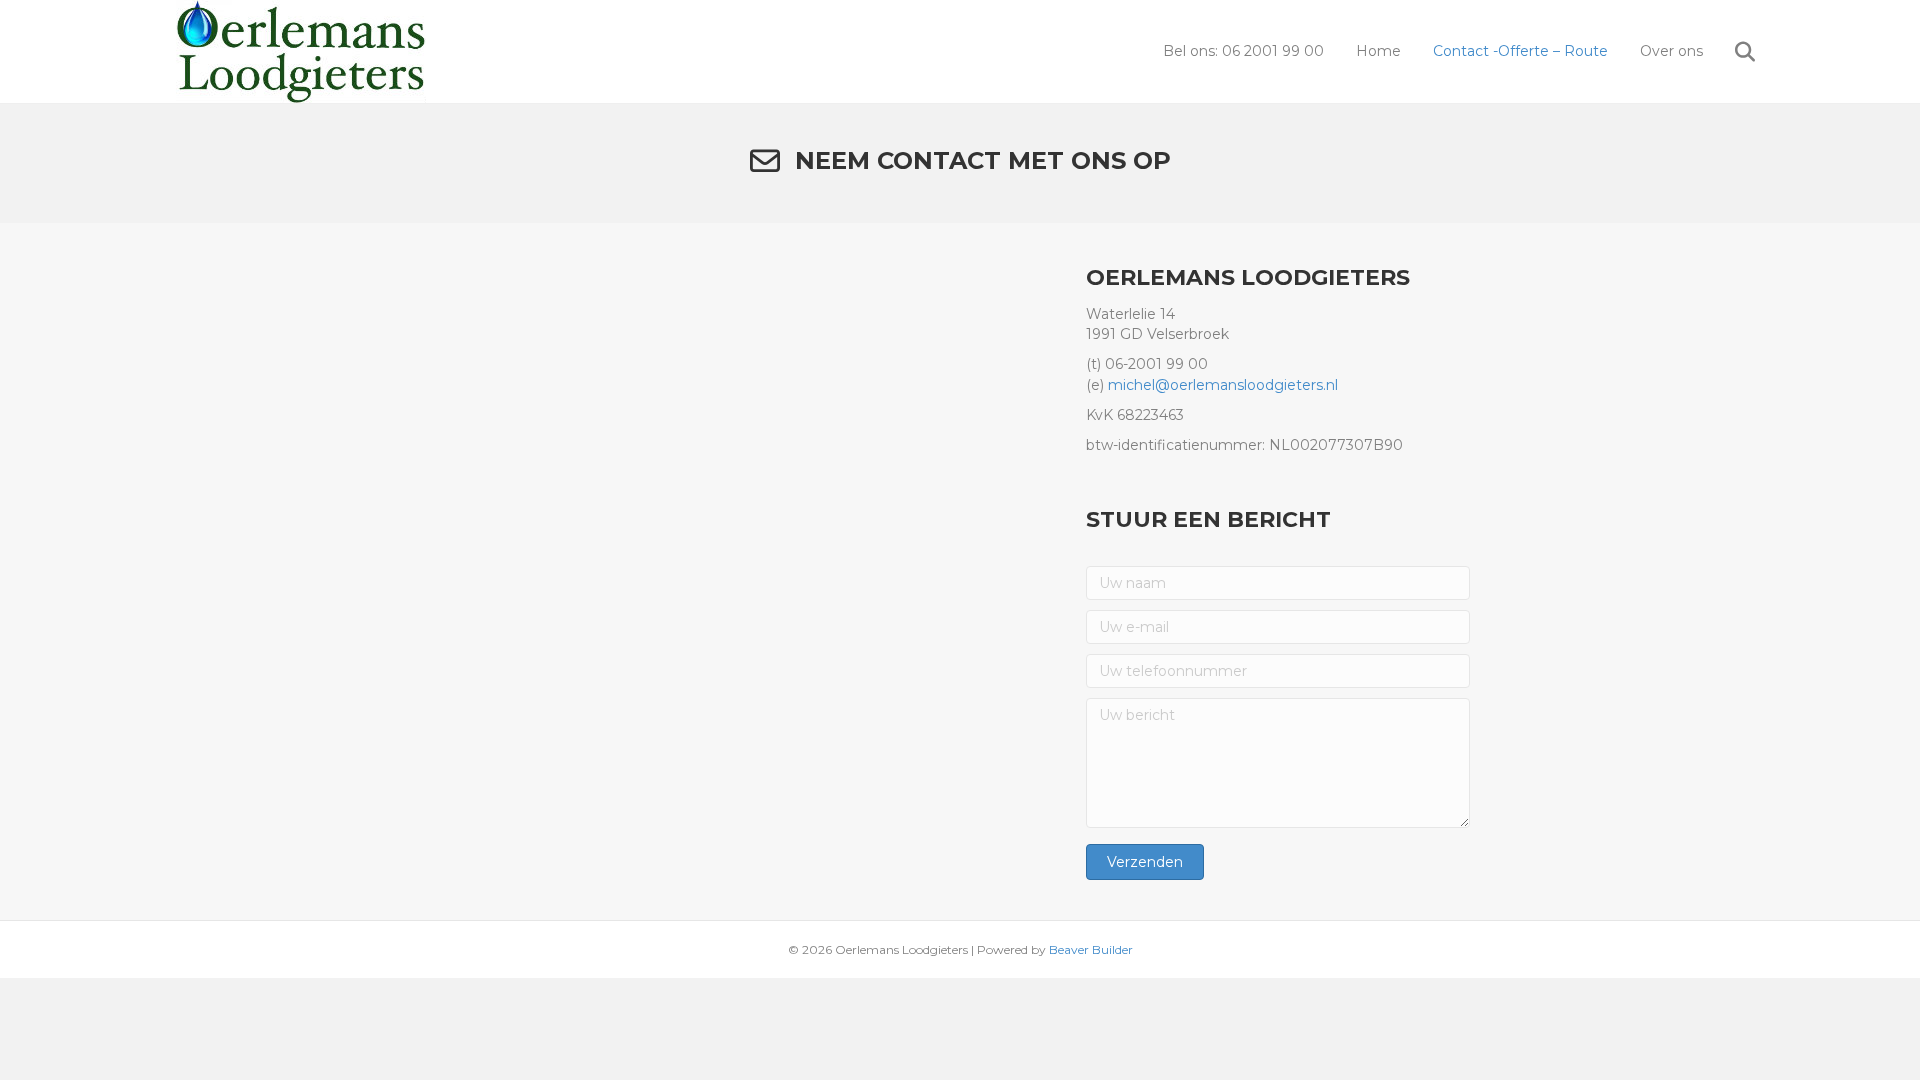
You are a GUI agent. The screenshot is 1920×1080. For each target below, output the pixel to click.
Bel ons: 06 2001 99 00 (1243, 51)
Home (1378, 51)
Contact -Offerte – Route (1520, 51)
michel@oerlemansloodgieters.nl (1223, 385)
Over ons (1671, 51)
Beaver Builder (1091, 949)
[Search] (1731, 52)
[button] (1145, 862)
